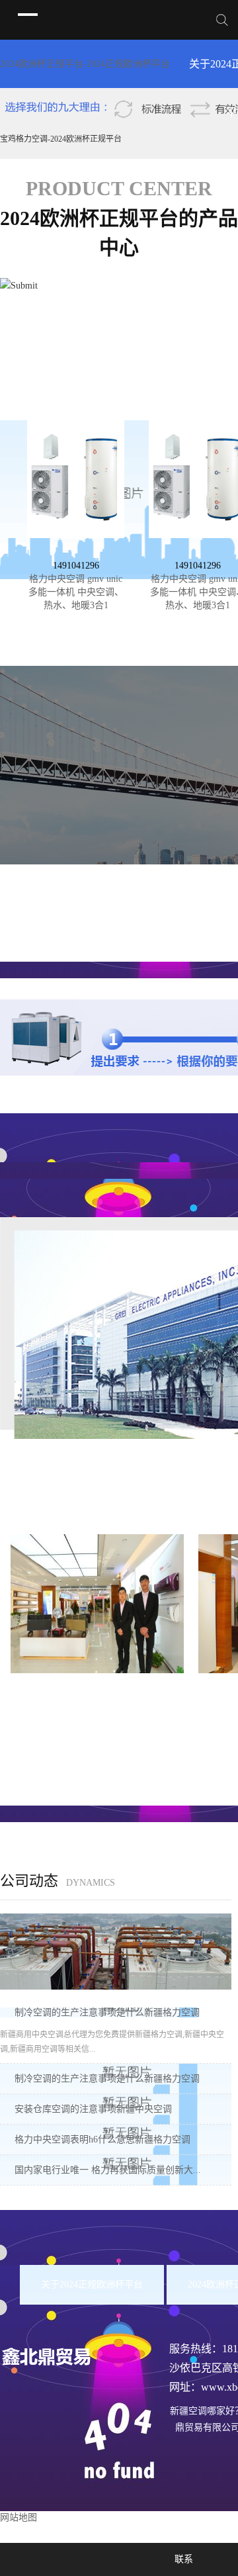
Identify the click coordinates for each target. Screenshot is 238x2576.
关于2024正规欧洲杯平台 (92, 2284)
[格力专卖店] (97, 1603)
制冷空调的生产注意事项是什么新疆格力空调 (107, 2012)
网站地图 (19, 2517)
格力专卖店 (97, 1689)
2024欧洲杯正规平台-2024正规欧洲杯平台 (85, 64)
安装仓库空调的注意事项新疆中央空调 (93, 2109)
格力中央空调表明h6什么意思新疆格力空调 (102, 2139)
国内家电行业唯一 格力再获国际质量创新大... (108, 2170)
